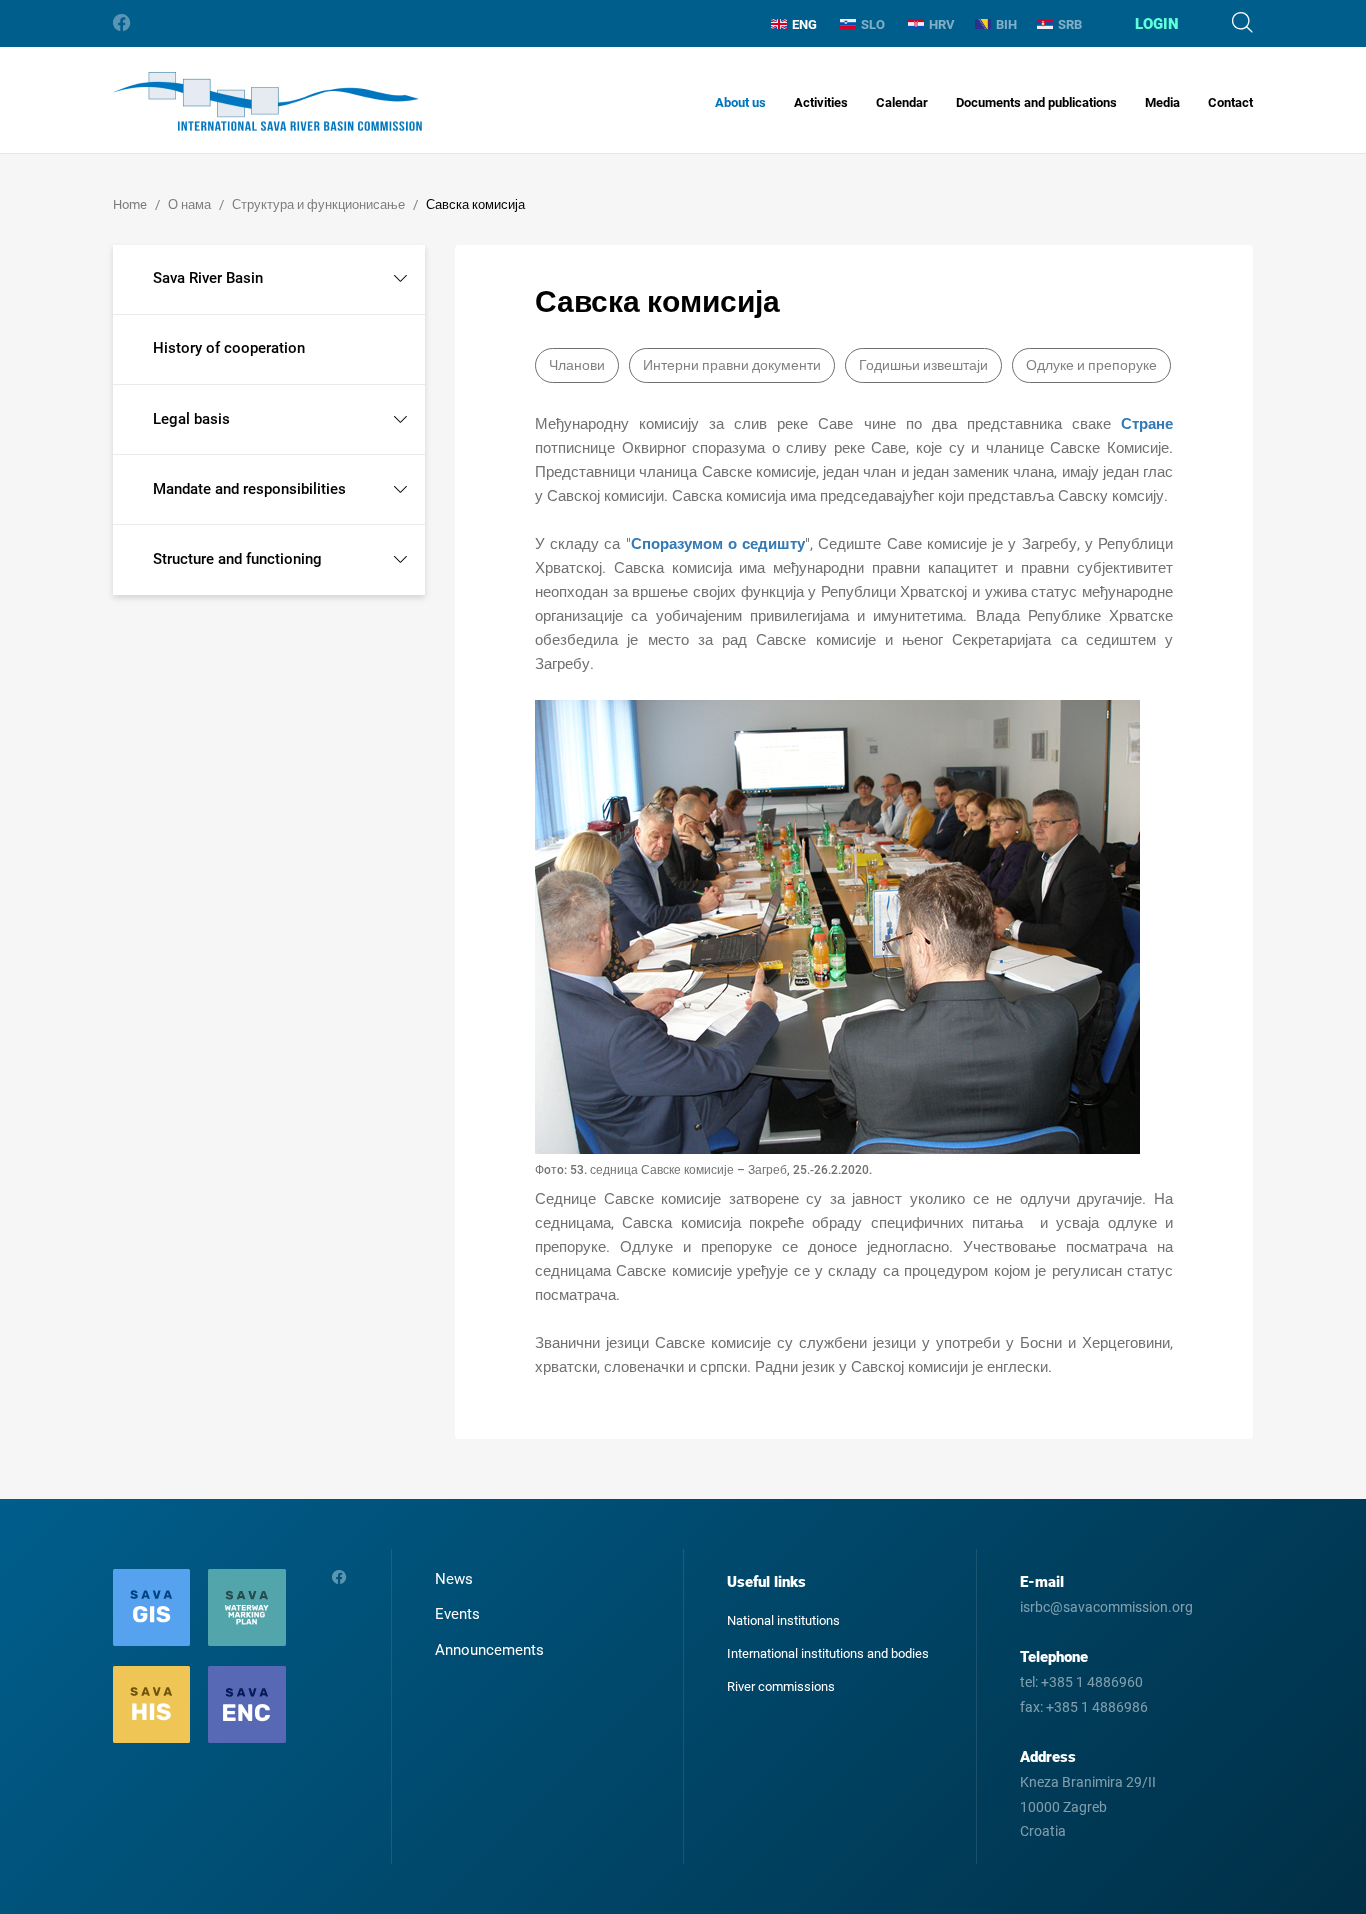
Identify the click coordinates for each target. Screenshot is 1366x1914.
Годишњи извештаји (923, 365)
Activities (821, 102)
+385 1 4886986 (1097, 1707)
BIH (1006, 24)
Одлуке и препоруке (1091, 365)
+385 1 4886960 (1092, 1682)
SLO (873, 24)
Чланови (577, 365)
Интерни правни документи (732, 365)
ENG (804, 24)
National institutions (783, 1620)
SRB (1070, 24)
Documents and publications (1036, 102)
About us (740, 102)
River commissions (781, 1686)
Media (1162, 102)
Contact (1230, 102)
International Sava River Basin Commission (267, 101)
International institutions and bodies (828, 1653)
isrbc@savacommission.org (1106, 1607)
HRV (942, 24)
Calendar (902, 102)
